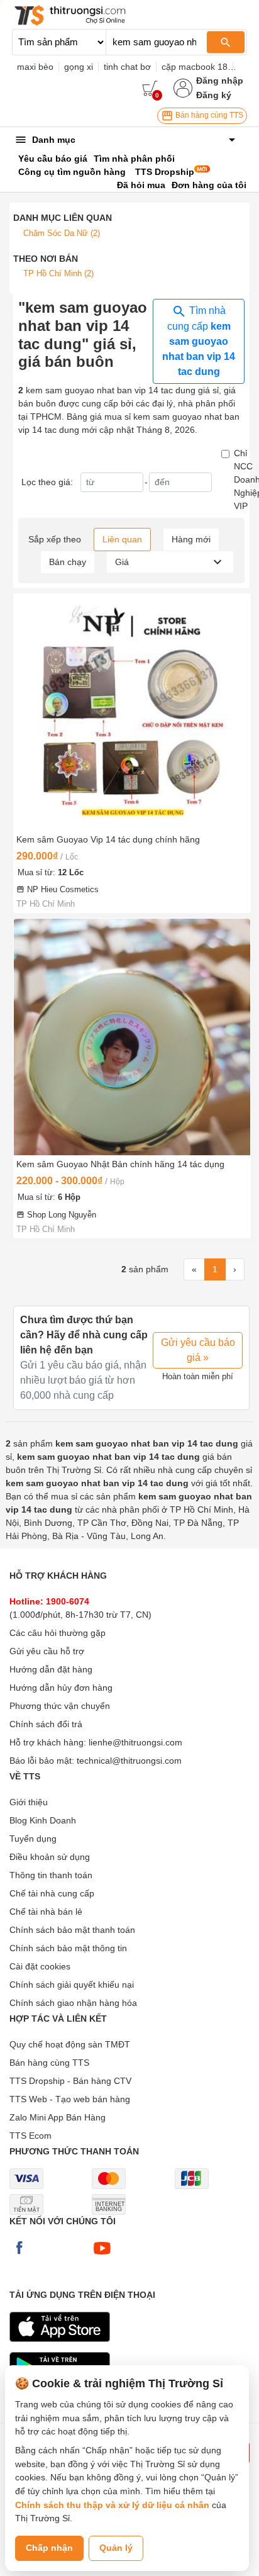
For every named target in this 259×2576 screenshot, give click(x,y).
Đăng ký (214, 95)
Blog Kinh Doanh (43, 1820)
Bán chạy (68, 562)
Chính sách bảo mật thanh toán (72, 1930)
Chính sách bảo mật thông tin (68, 1948)
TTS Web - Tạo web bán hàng (70, 2099)
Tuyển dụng (33, 1839)
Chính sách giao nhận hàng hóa (73, 2003)
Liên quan (122, 539)
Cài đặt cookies (40, 1966)
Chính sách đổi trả (46, 1724)
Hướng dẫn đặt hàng (51, 1669)
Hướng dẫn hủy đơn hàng (61, 1688)
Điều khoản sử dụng (50, 1857)
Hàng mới (191, 539)
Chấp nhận (49, 2548)
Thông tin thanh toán (51, 1875)
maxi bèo (35, 67)
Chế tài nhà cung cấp (52, 1893)
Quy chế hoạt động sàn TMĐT (70, 2044)
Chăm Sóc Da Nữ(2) (62, 233)
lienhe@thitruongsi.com (135, 1742)
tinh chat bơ (127, 67)
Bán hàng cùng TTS (208, 115)
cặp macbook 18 (195, 67)
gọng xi (79, 67)
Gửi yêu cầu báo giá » (198, 1350)
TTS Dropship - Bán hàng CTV (70, 2081)
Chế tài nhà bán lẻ (46, 1912)
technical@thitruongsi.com (129, 1761)
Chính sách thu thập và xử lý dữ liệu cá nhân (112, 2505)
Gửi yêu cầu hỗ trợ (47, 1651)
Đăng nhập (220, 81)
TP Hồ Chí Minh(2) (58, 273)
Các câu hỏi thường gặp (58, 1633)
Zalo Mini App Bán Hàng (58, 2117)
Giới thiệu (29, 1802)
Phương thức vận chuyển (60, 1706)
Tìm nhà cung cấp (199, 341)
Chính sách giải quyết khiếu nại (72, 1985)
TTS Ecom (30, 2136)
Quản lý (116, 2548)
